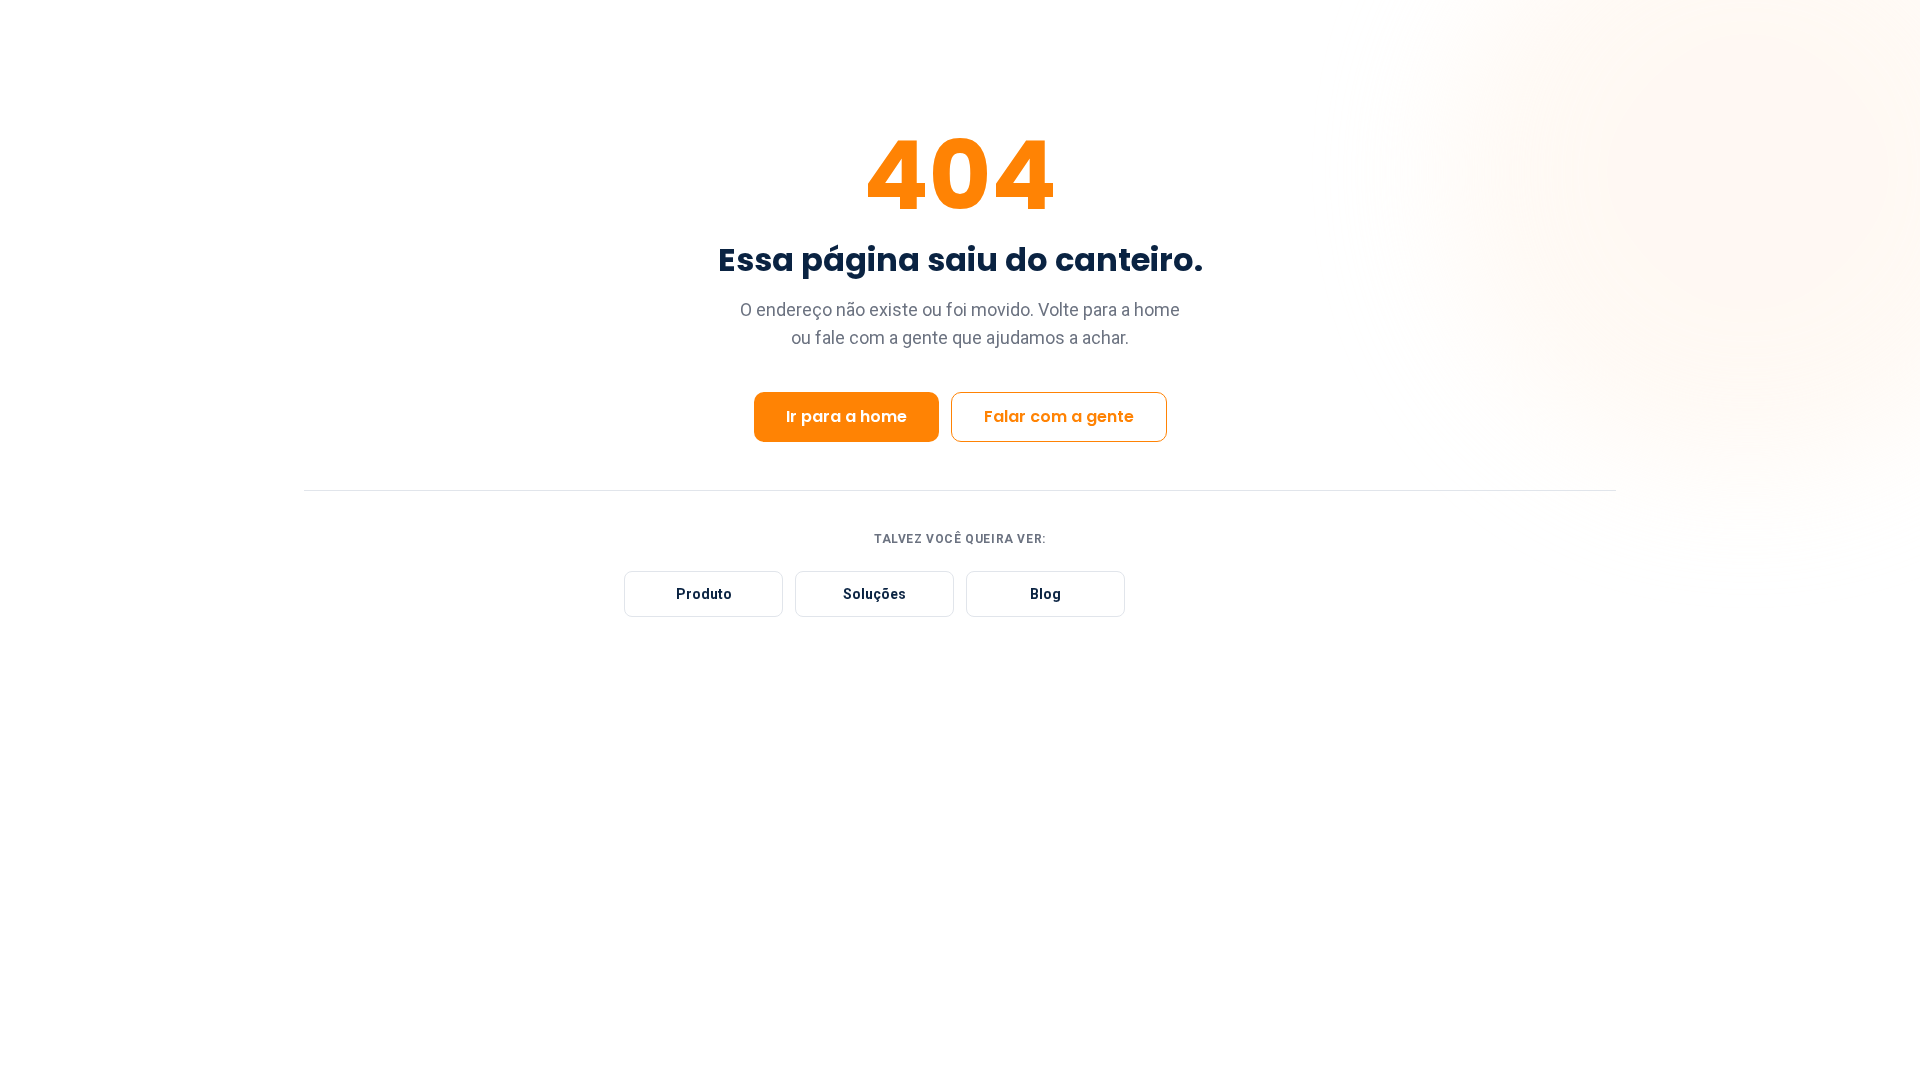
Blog (1045, 594)
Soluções (874, 594)
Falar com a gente (1059, 416)
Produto (704, 594)
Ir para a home (846, 416)
